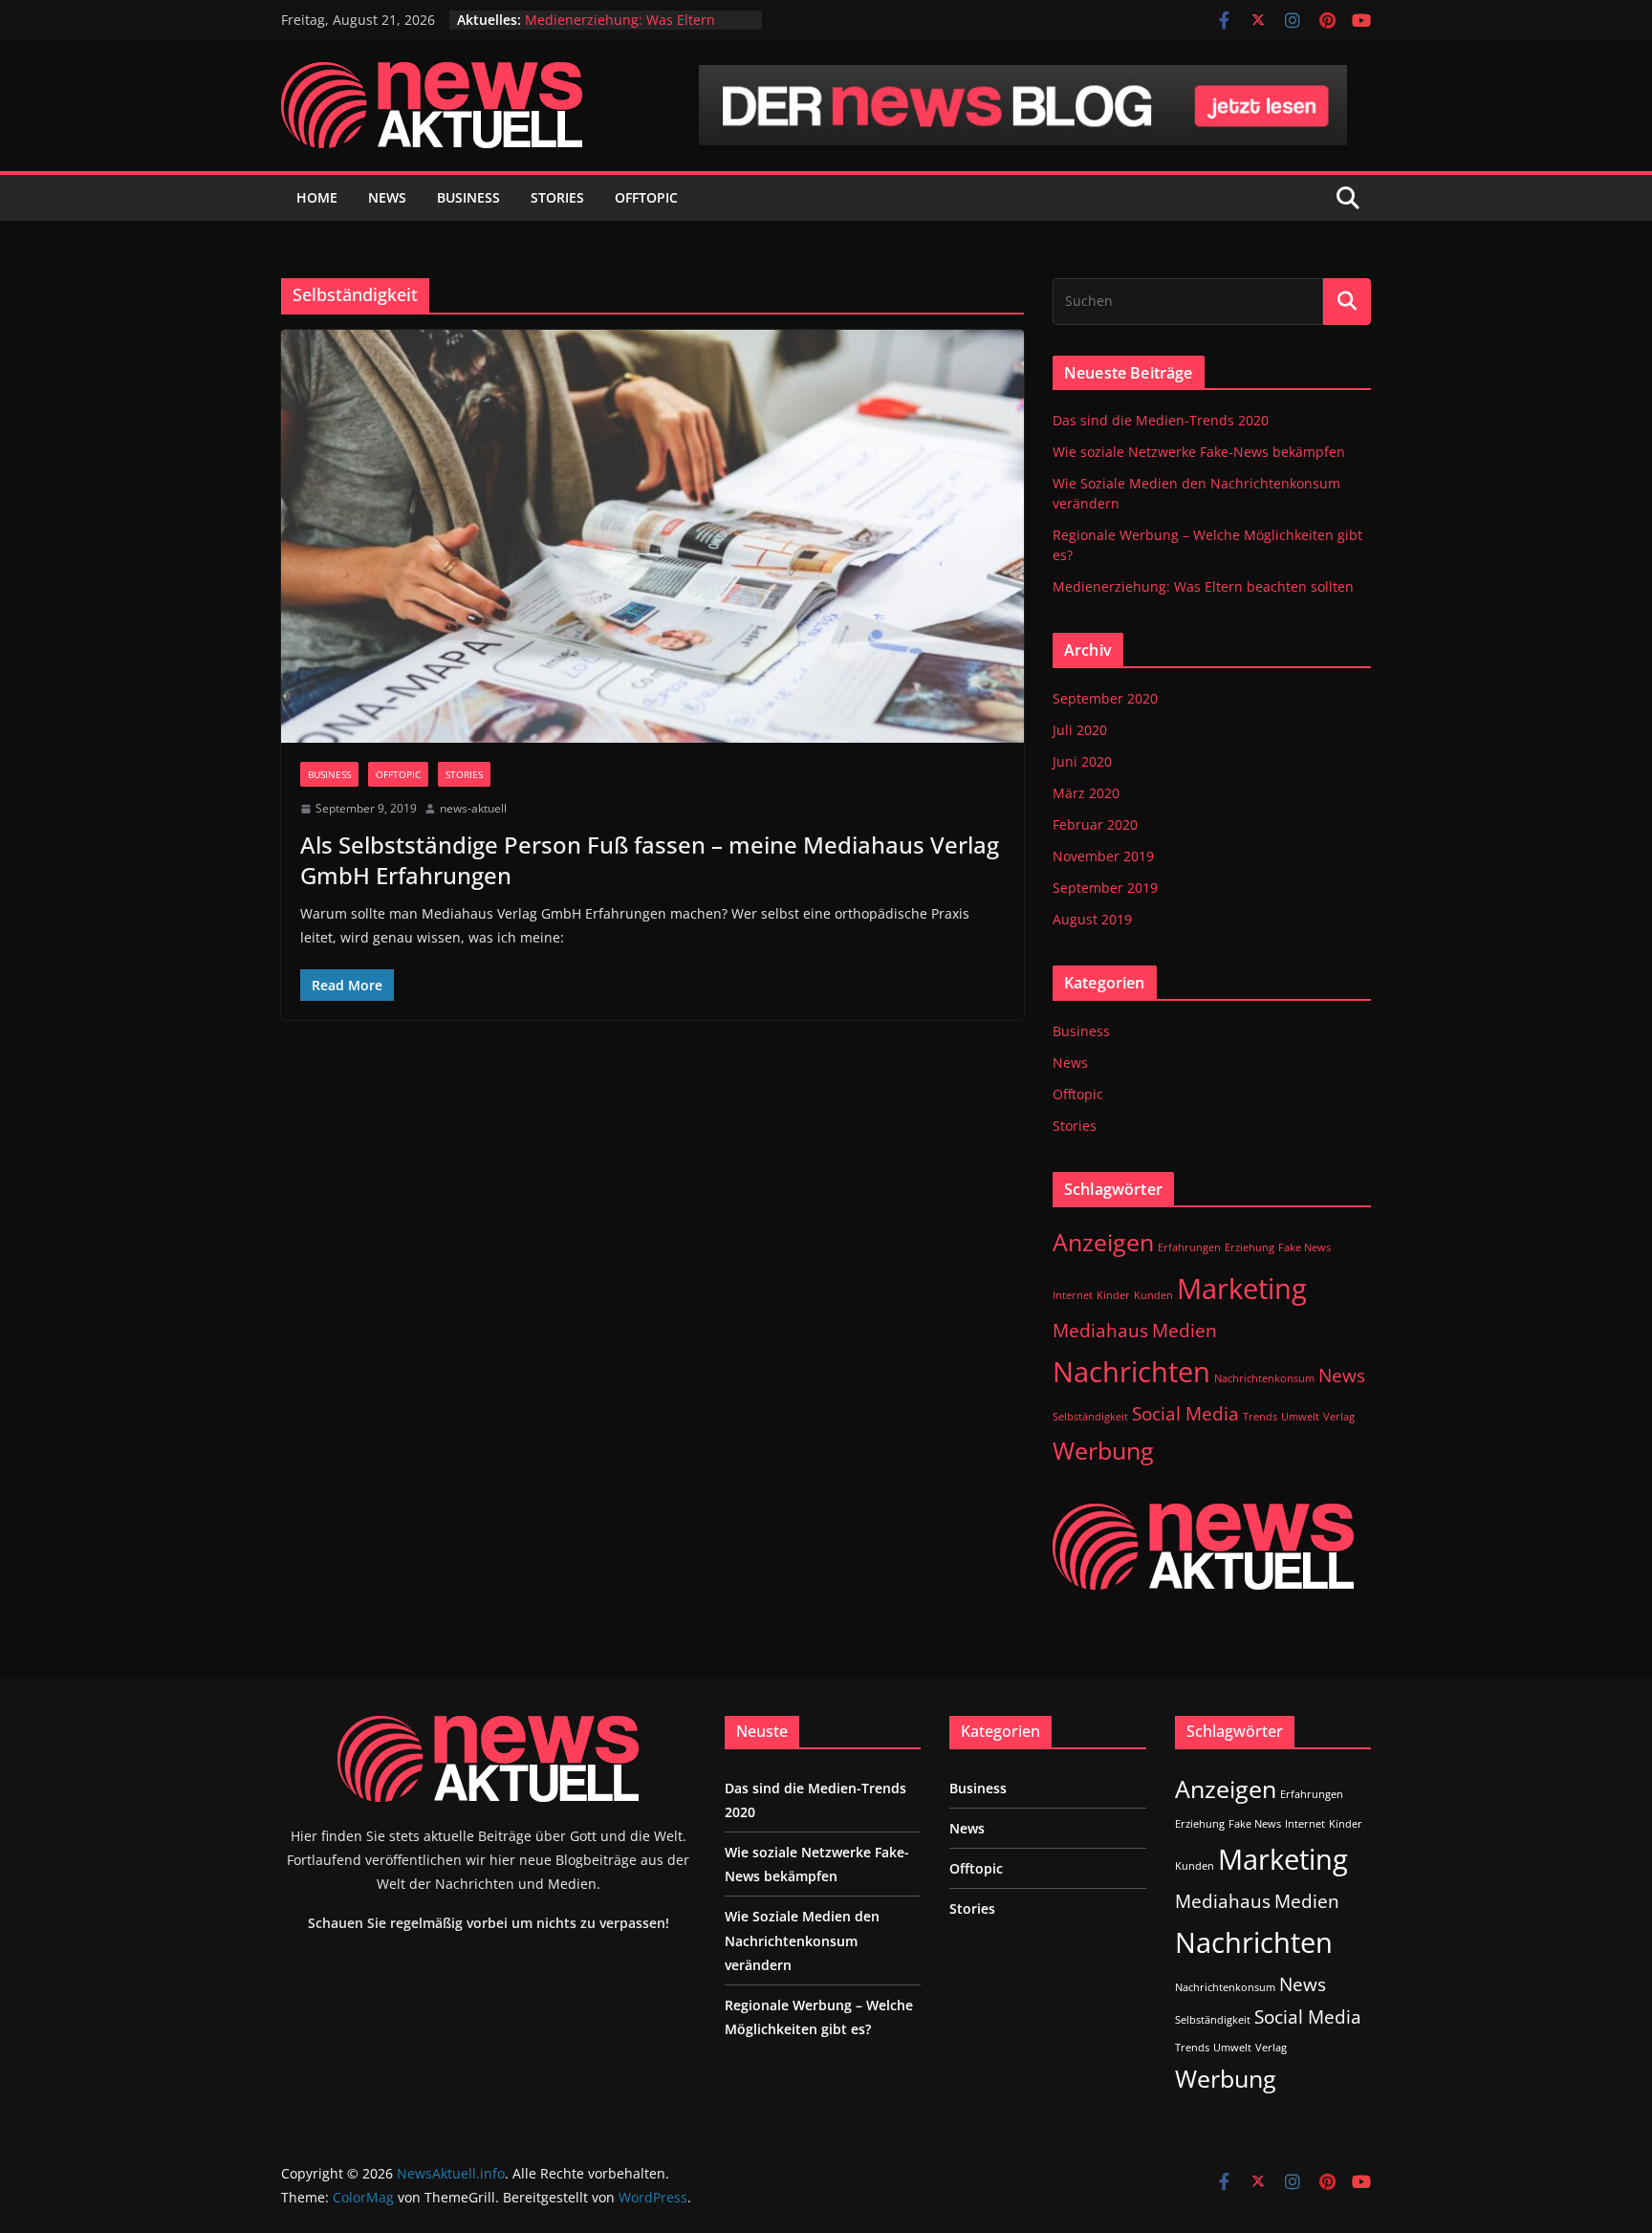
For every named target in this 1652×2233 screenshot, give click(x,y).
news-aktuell (473, 808)
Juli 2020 (1080, 730)
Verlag (1339, 1417)
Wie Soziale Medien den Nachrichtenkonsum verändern (802, 1940)
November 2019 (1103, 856)
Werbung (1103, 1451)
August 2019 (1092, 919)
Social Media (1185, 1414)
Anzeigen (1103, 1242)
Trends (1260, 1417)
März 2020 (1086, 793)
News (387, 197)
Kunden (1153, 1295)
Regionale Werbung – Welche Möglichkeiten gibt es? (619, 28)
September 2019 (1105, 888)
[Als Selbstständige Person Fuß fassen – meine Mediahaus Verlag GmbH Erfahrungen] (652, 536)
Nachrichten (1131, 1372)
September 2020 (1105, 698)
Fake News (1304, 1247)
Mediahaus (1100, 1331)
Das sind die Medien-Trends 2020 (1161, 420)
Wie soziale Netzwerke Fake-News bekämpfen (1199, 452)
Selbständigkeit (1090, 1417)
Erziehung (1250, 1247)
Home (317, 197)
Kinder (1113, 1295)
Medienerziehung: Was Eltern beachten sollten (1203, 586)
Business (468, 197)
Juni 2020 (1082, 761)
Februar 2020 (1095, 824)
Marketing (1242, 1289)
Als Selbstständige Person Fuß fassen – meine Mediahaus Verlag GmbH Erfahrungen (650, 859)
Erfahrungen (1189, 1247)
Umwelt (1300, 1417)
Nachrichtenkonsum (1264, 1378)
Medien (1185, 1331)
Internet (1073, 1295)
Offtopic (646, 197)
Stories (557, 197)
